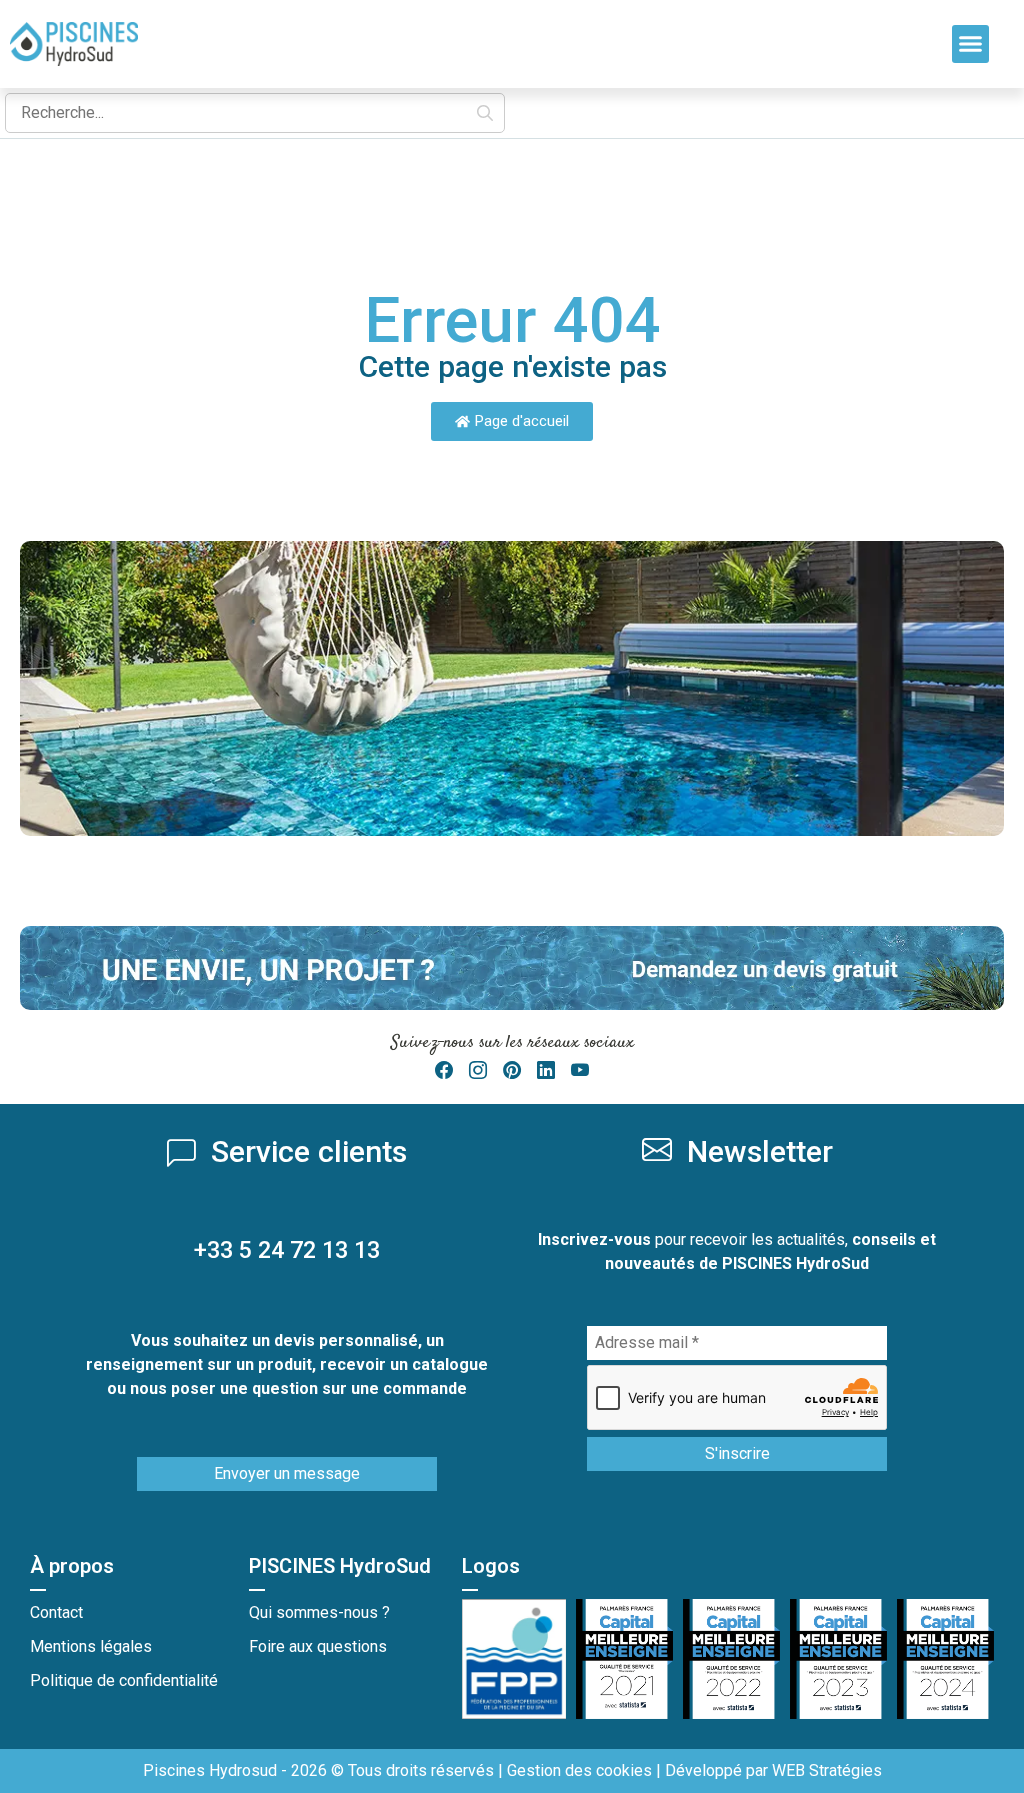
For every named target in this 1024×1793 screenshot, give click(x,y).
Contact (56, 1612)
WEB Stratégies (827, 1770)
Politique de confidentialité (124, 1680)
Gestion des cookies (579, 1770)
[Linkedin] (546, 1070)
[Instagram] (478, 1070)
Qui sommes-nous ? (319, 1612)
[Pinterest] (512, 1070)
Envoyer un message (287, 1473)
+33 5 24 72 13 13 (287, 1250)
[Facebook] (444, 1070)
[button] (971, 44)
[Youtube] (580, 1070)
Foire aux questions (318, 1646)
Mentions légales (91, 1646)
